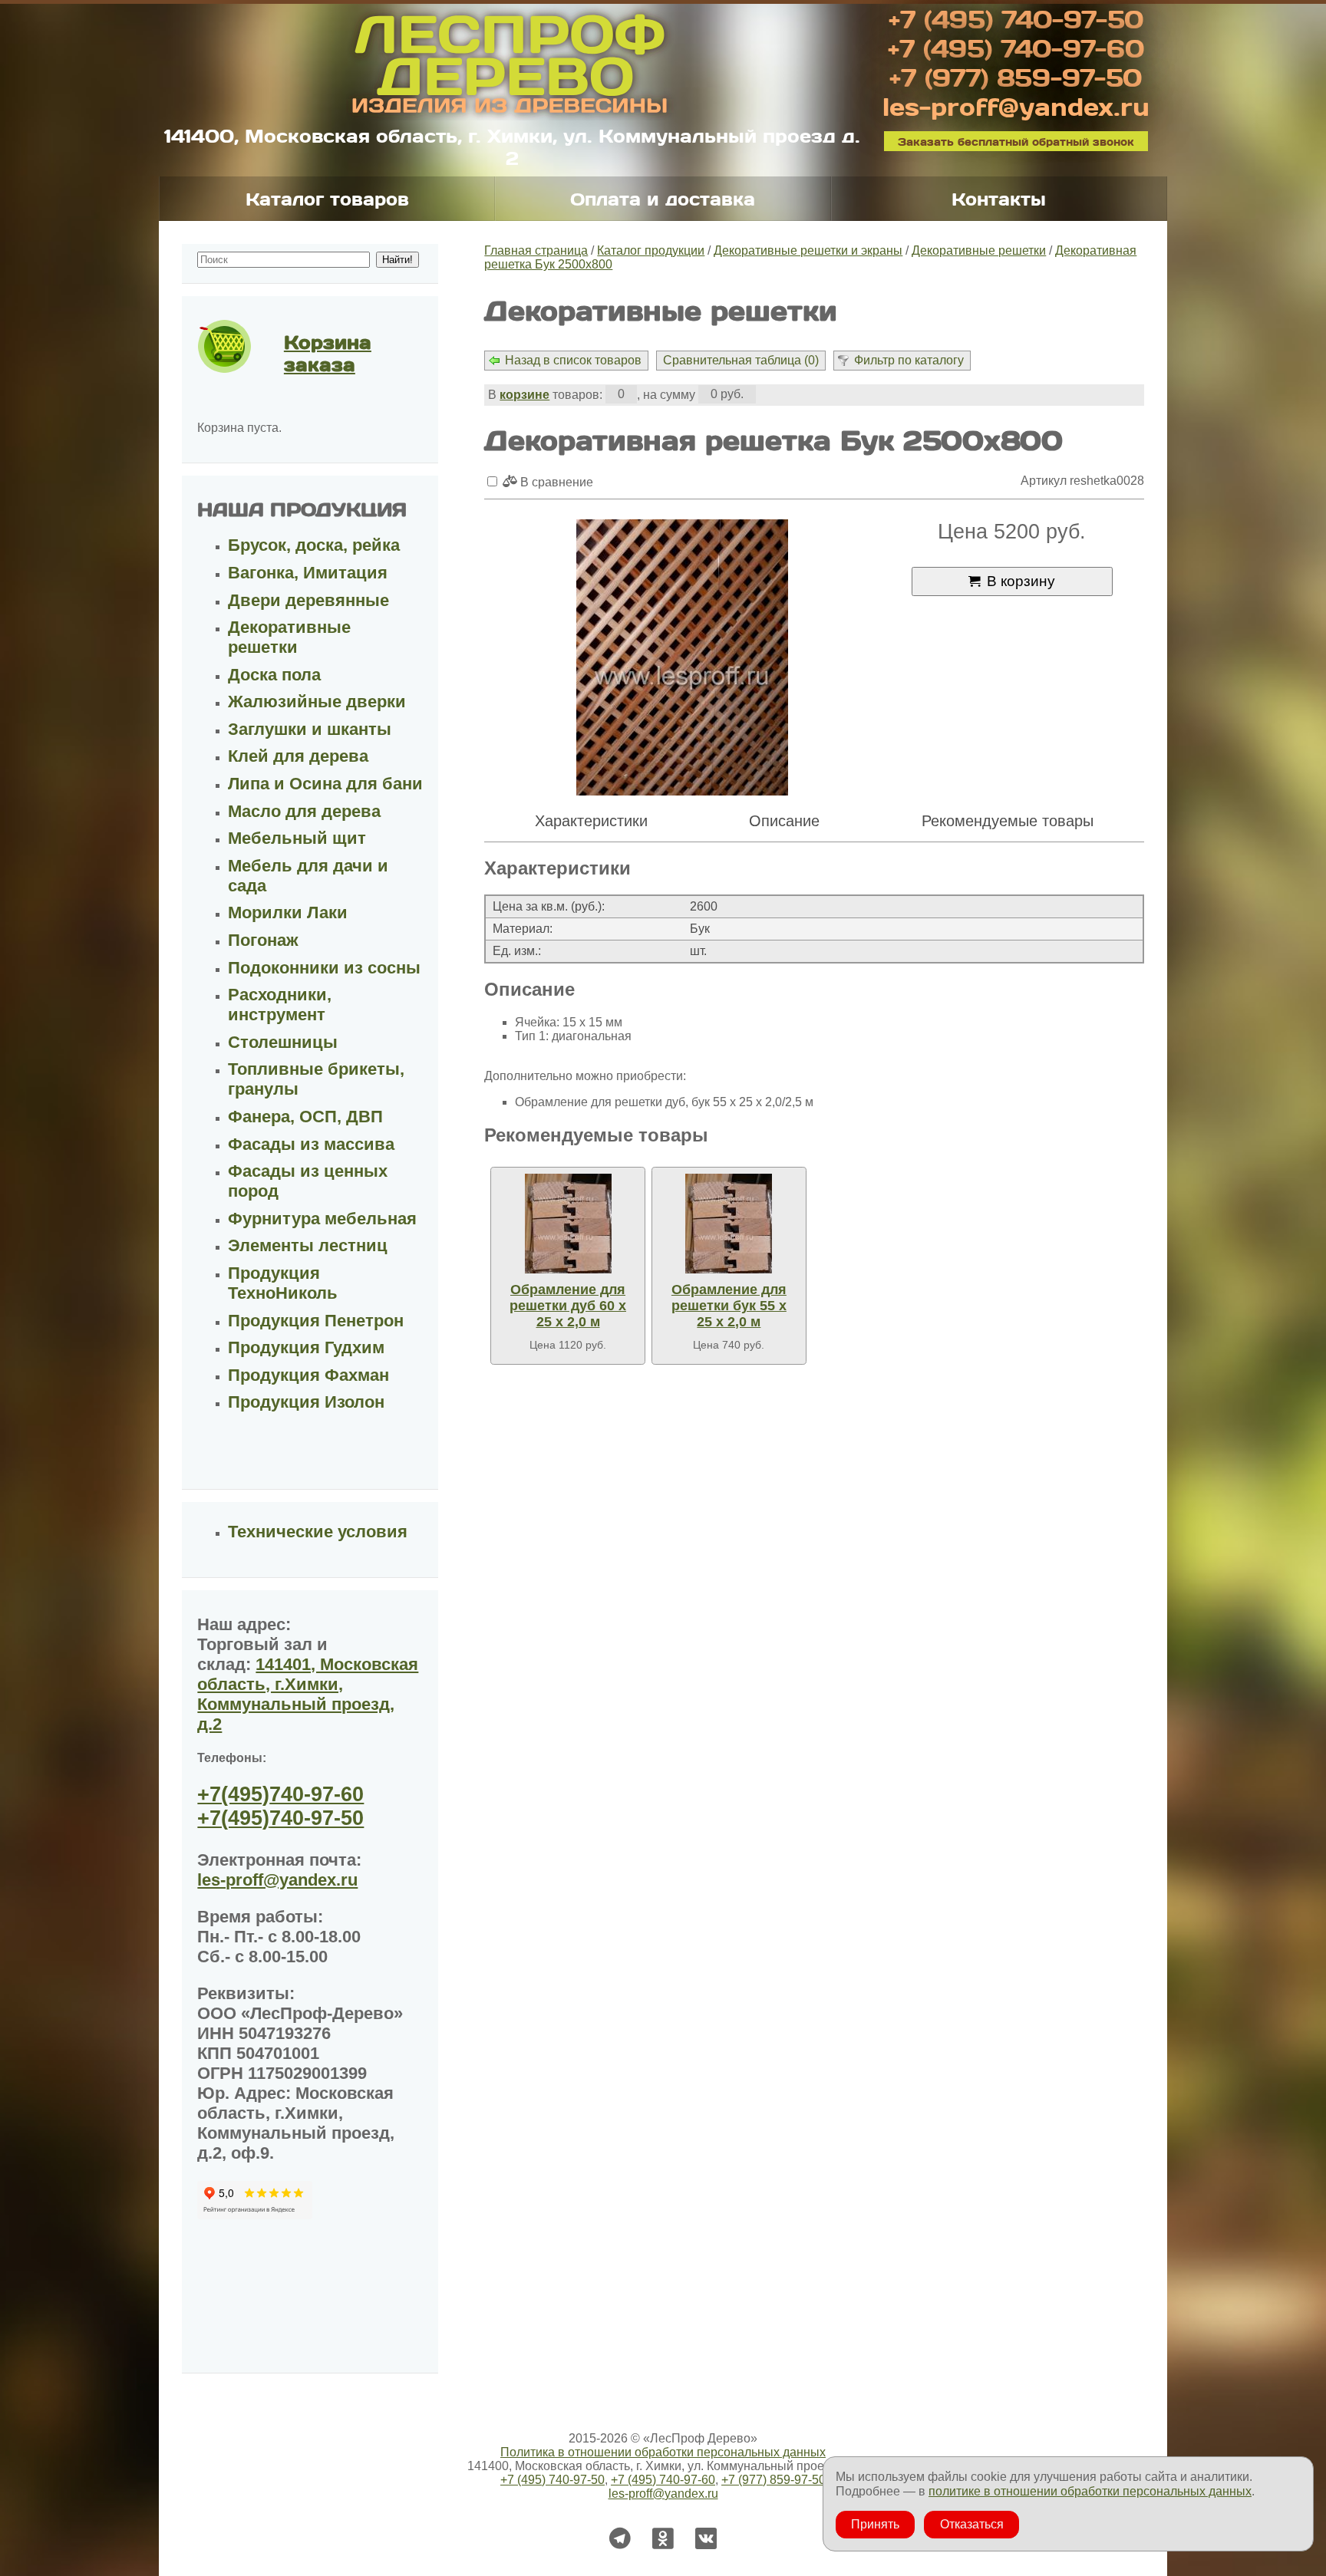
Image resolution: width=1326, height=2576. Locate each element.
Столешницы (283, 1042)
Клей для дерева (298, 756)
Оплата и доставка (663, 199)
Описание (784, 821)
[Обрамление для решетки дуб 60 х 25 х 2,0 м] (568, 1224)
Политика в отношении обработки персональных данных (663, 2452)
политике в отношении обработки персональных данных (1090, 2491)
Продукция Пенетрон (316, 1321)
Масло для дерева (304, 811)
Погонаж (263, 940)
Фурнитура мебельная (322, 1219)
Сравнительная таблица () (741, 360)
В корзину (1021, 581)
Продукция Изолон (306, 1402)
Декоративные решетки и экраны (808, 250)
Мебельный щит (297, 838)
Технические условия (318, 1532)
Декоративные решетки (979, 250)
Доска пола (274, 675)
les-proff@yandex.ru (1016, 106)
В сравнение (555, 482)
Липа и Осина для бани (325, 784)
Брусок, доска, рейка (314, 545)
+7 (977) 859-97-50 (1016, 77)
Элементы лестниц (308, 1245)
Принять (875, 2524)
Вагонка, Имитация (308, 573)
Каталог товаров (327, 199)
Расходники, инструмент (280, 1005)
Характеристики (591, 821)
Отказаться (972, 2524)
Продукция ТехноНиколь (283, 1283)
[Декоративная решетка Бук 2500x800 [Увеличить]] (682, 659)
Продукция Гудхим (306, 1347)
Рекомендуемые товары (1008, 821)
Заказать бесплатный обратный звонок (1016, 141)
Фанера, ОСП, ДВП (305, 1117)
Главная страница (536, 250)
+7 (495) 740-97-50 (1016, 18)
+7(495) (280, 1794)
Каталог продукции (651, 250)
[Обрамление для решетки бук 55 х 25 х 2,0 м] (729, 1224)
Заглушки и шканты (310, 729)
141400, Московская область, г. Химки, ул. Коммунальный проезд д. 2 (512, 147)
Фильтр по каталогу (909, 360)
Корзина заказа (328, 353)
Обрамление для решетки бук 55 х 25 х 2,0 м (729, 1306)
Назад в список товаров (573, 360)
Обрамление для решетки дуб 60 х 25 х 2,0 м (568, 1306)
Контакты (999, 199)
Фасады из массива (311, 1144)
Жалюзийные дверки (317, 702)
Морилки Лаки (288, 912)
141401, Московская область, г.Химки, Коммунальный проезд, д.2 (308, 1694)
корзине (524, 395)
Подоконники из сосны (324, 968)
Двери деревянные (308, 600)
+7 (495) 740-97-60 (1016, 48)
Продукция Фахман (308, 1375)
